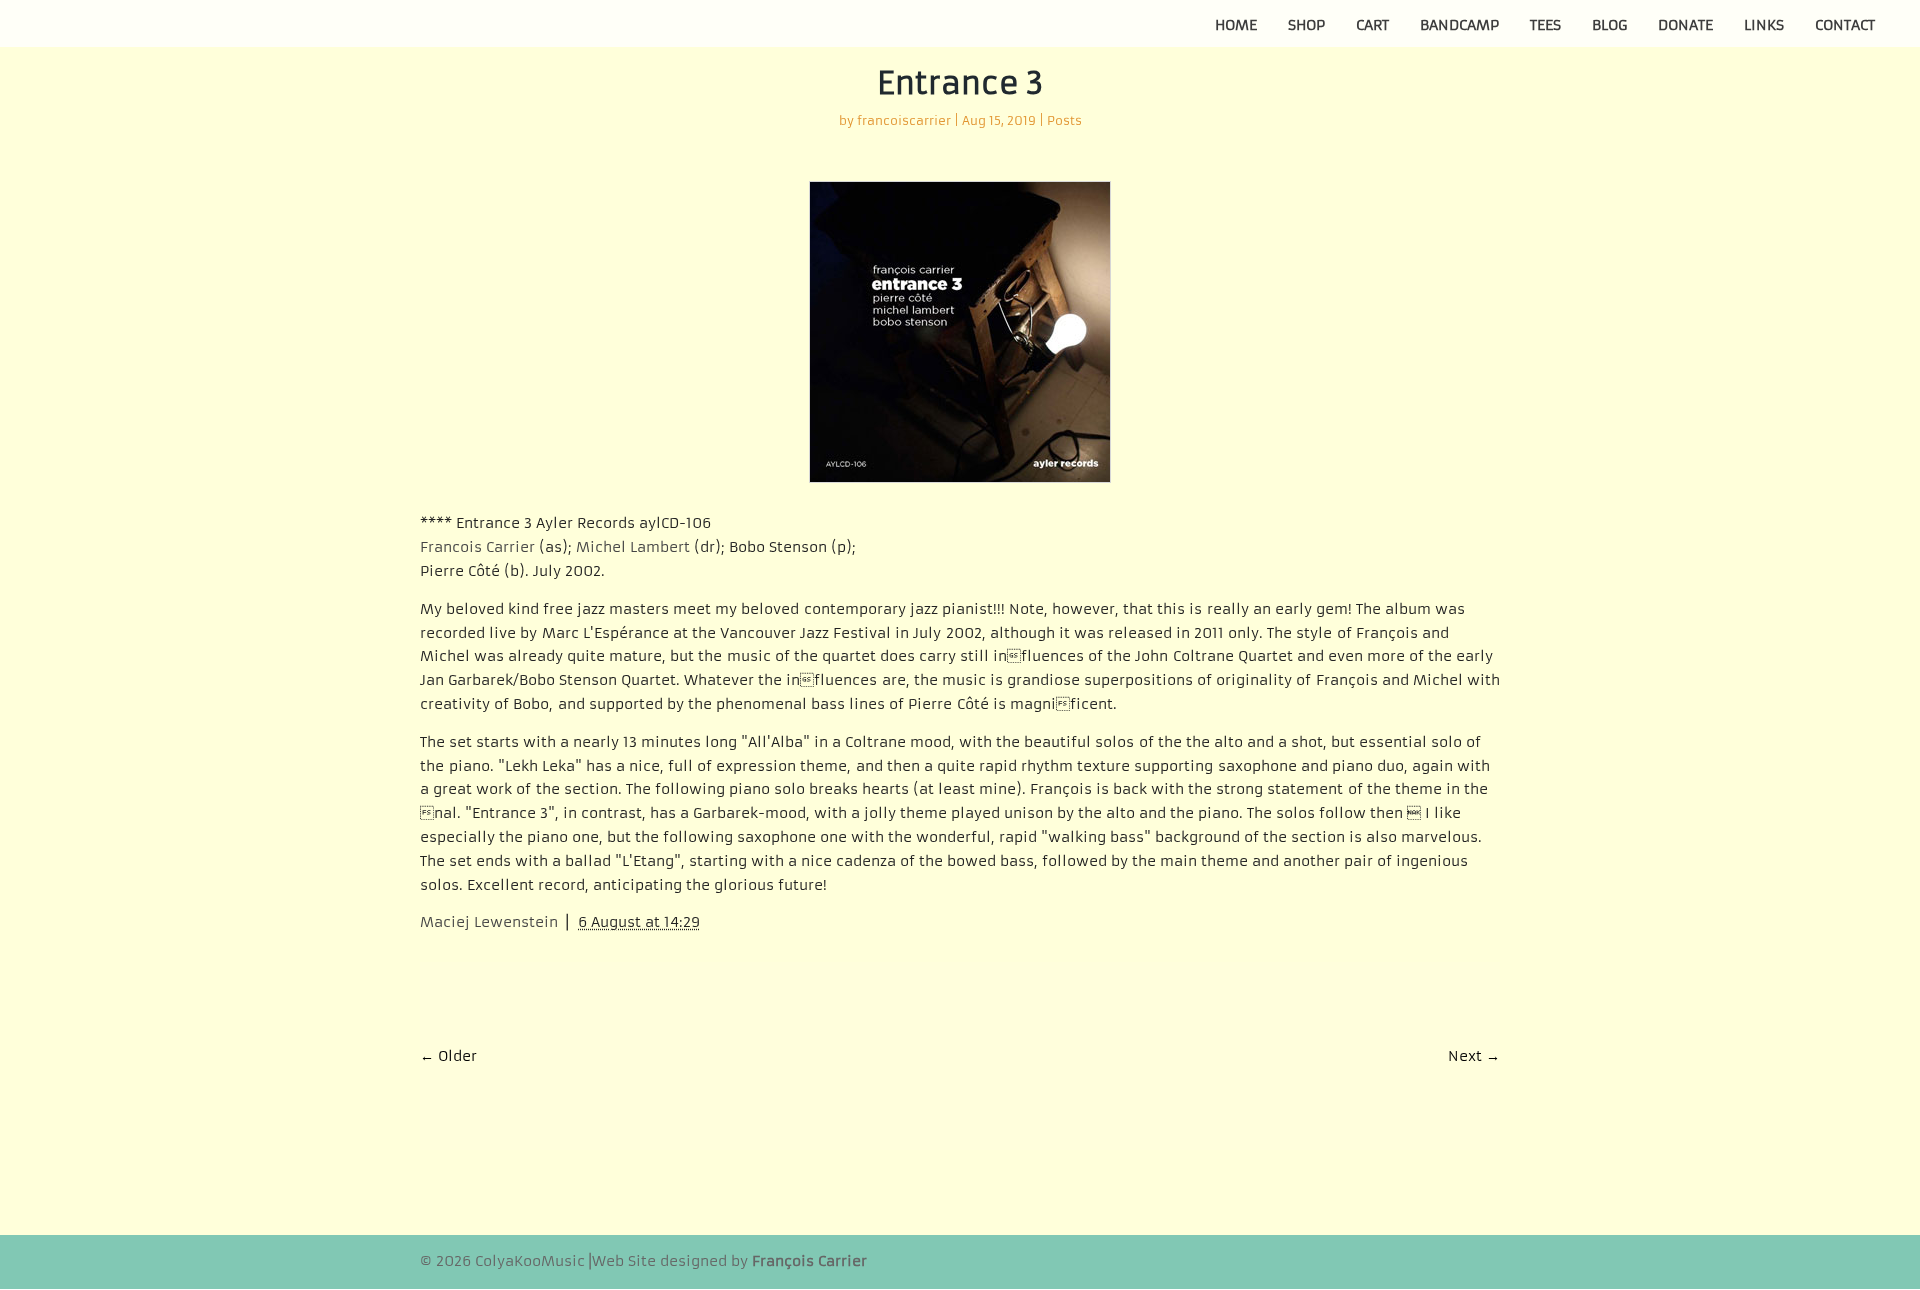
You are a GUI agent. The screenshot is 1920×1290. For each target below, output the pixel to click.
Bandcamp (1459, 25)
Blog (1609, 25)
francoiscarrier (904, 120)
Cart (1372, 25)
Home (1236, 25)
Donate (1685, 25)
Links (1764, 25)
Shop (1306, 25)
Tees (1545, 25)
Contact (1845, 25)
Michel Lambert (633, 547)
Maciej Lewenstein (489, 922)
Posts (1064, 120)
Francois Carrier (477, 547)
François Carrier (809, 1261)
